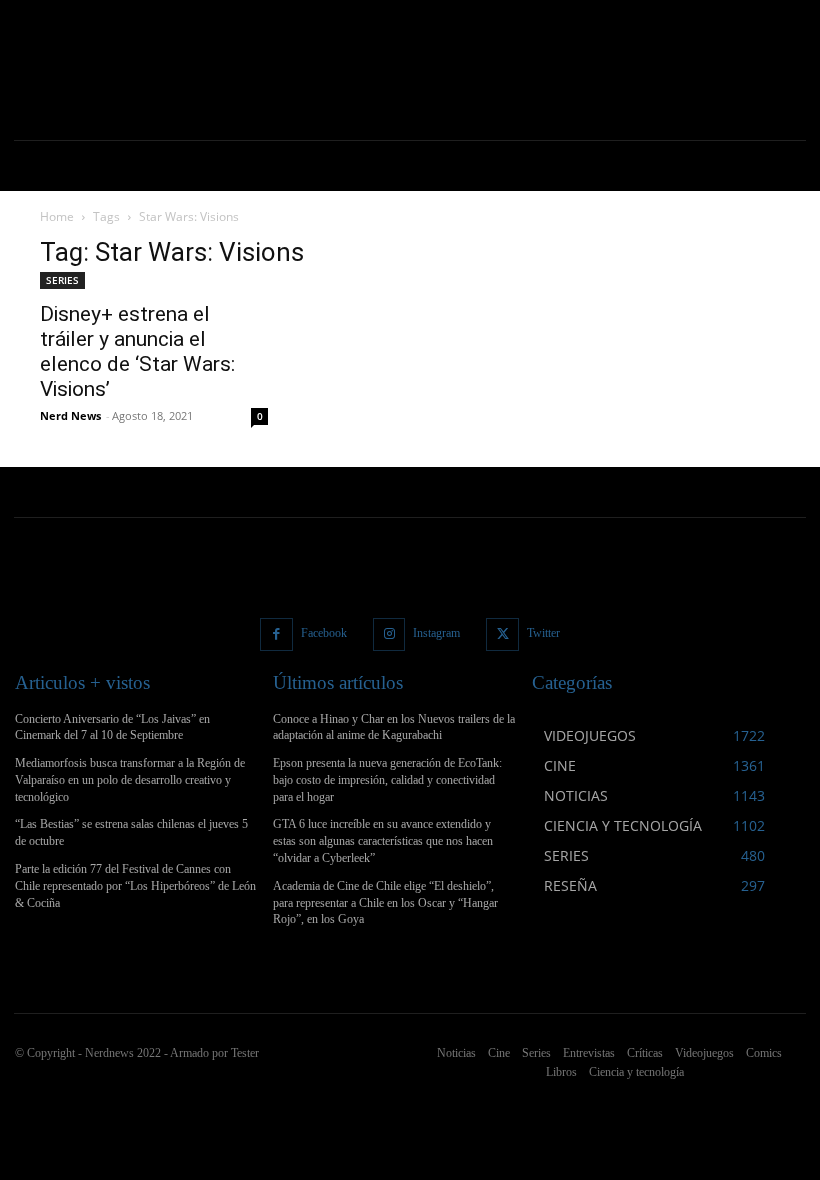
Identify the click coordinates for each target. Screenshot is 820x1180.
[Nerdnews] (90, 70)
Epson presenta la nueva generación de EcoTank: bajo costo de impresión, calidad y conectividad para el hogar (387, 780)
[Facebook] (276, 634)
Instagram (436, 633)
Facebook (324, 633)
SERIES (62, 280)
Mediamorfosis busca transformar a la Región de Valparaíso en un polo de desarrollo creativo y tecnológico (130, 780)
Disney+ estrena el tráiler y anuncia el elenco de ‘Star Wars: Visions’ (137, 351)
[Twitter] (502, 634)
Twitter (543, 633)
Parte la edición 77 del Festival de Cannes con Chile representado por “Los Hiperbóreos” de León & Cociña (135, 886)
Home (57, 216)
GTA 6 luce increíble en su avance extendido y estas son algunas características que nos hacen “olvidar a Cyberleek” (383, 841)
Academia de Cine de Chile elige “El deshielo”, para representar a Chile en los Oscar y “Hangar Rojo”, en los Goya (385, 903)
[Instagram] (389, 634)
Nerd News (70, 415)
